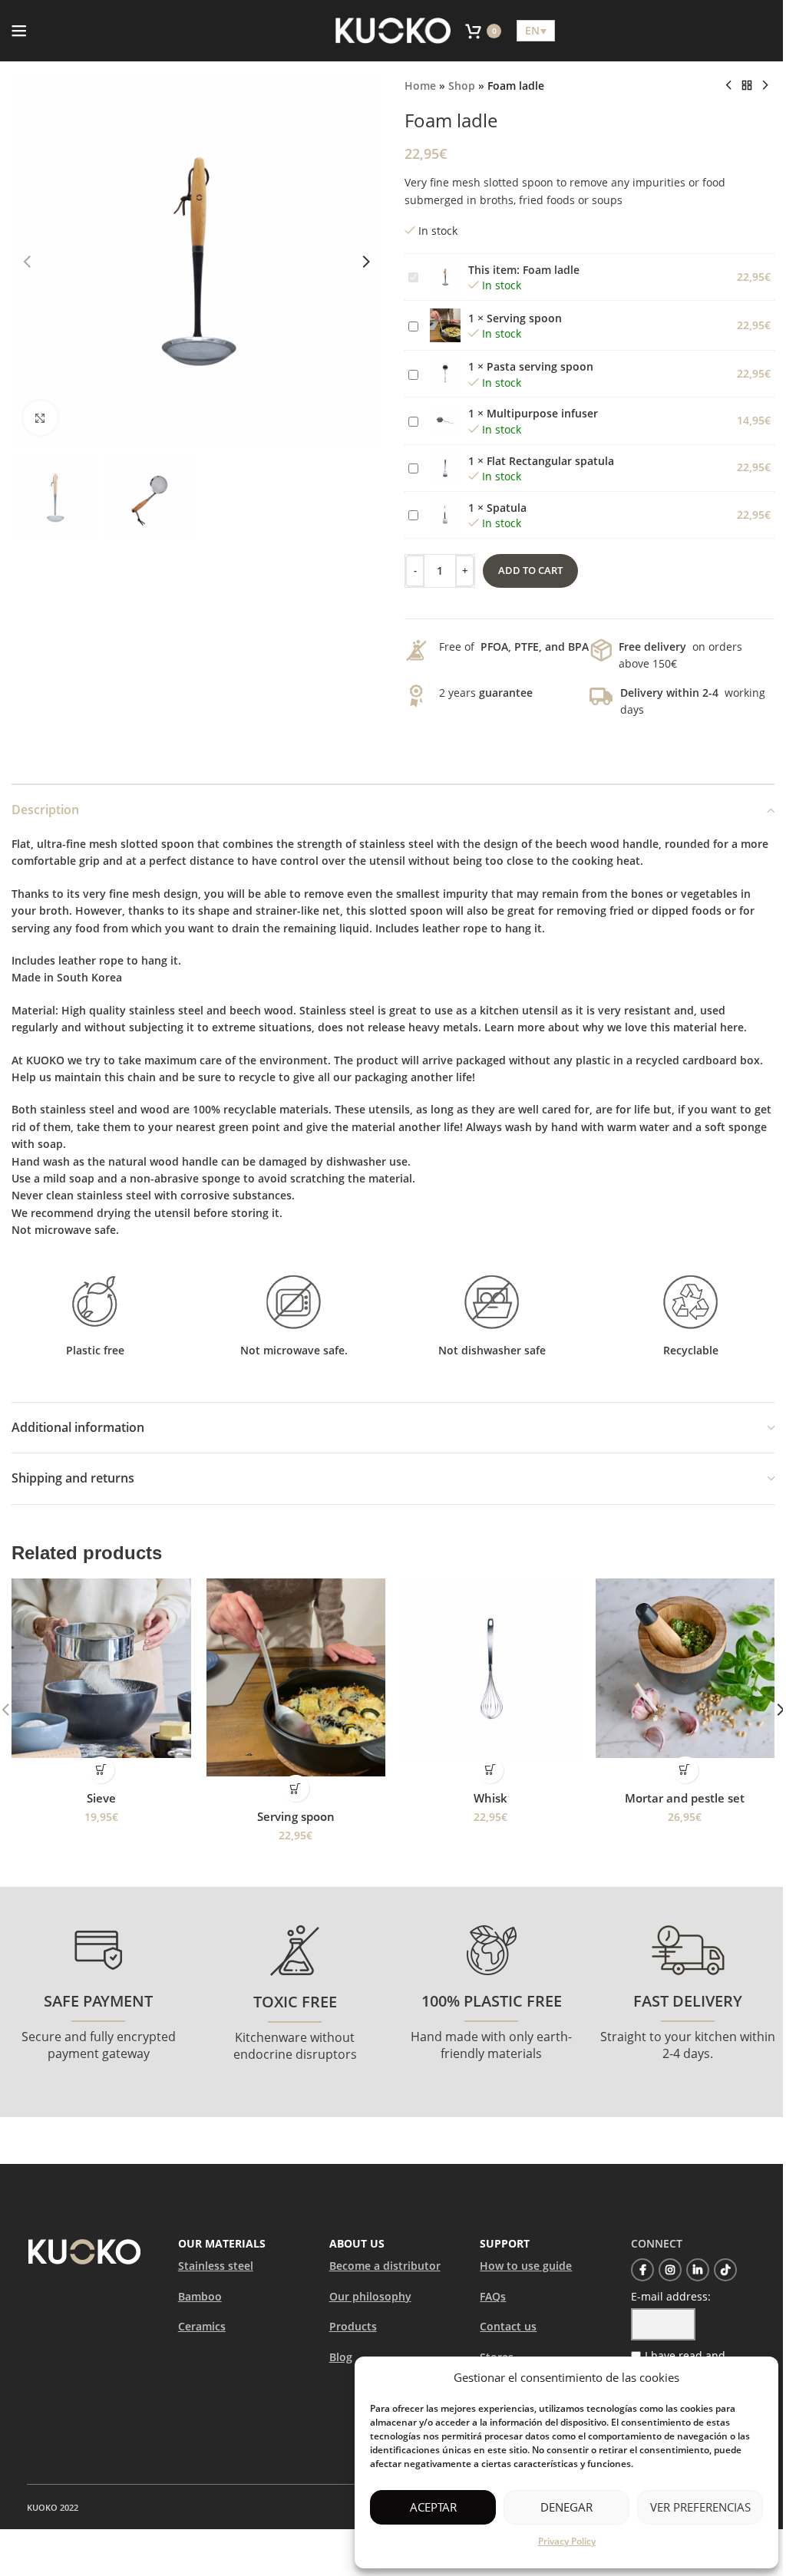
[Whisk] (490, 1668)
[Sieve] (101, 1668)
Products (353, 2326)
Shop (462, 86)
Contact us (508, 2326)
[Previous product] (728, 86)
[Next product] (765, 86)
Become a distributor (385, 2266)
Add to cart (530, 570)
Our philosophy (370, 2296)
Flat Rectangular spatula (550, 461)
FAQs (493, 2296)
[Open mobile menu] (19, 31)
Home (420, 86)
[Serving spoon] (296, 1677)
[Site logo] (393, 30)
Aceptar (433, 2507)
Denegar (566, 2507)
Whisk (490, 1798)
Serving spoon (524, 318)
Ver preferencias (700, 2507)
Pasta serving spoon (540, 366)
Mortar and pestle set (685, 1798)
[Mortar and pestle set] (685, 1668)
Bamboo (200, 2296)
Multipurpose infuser (542, 413)
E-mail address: (671, 2296)
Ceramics (202, 2326)
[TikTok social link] (725, 2270)
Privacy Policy (567, 2541)
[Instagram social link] (670, 2270)
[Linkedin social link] (698, 2270)
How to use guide (526, 2266)
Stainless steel (216, 2266)
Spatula (507, 508)
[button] (27, 262)
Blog (341, 2357)
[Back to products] (747, 86)
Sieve (101, 1798)
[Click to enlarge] (40, 418)
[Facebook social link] (642, 2270)
